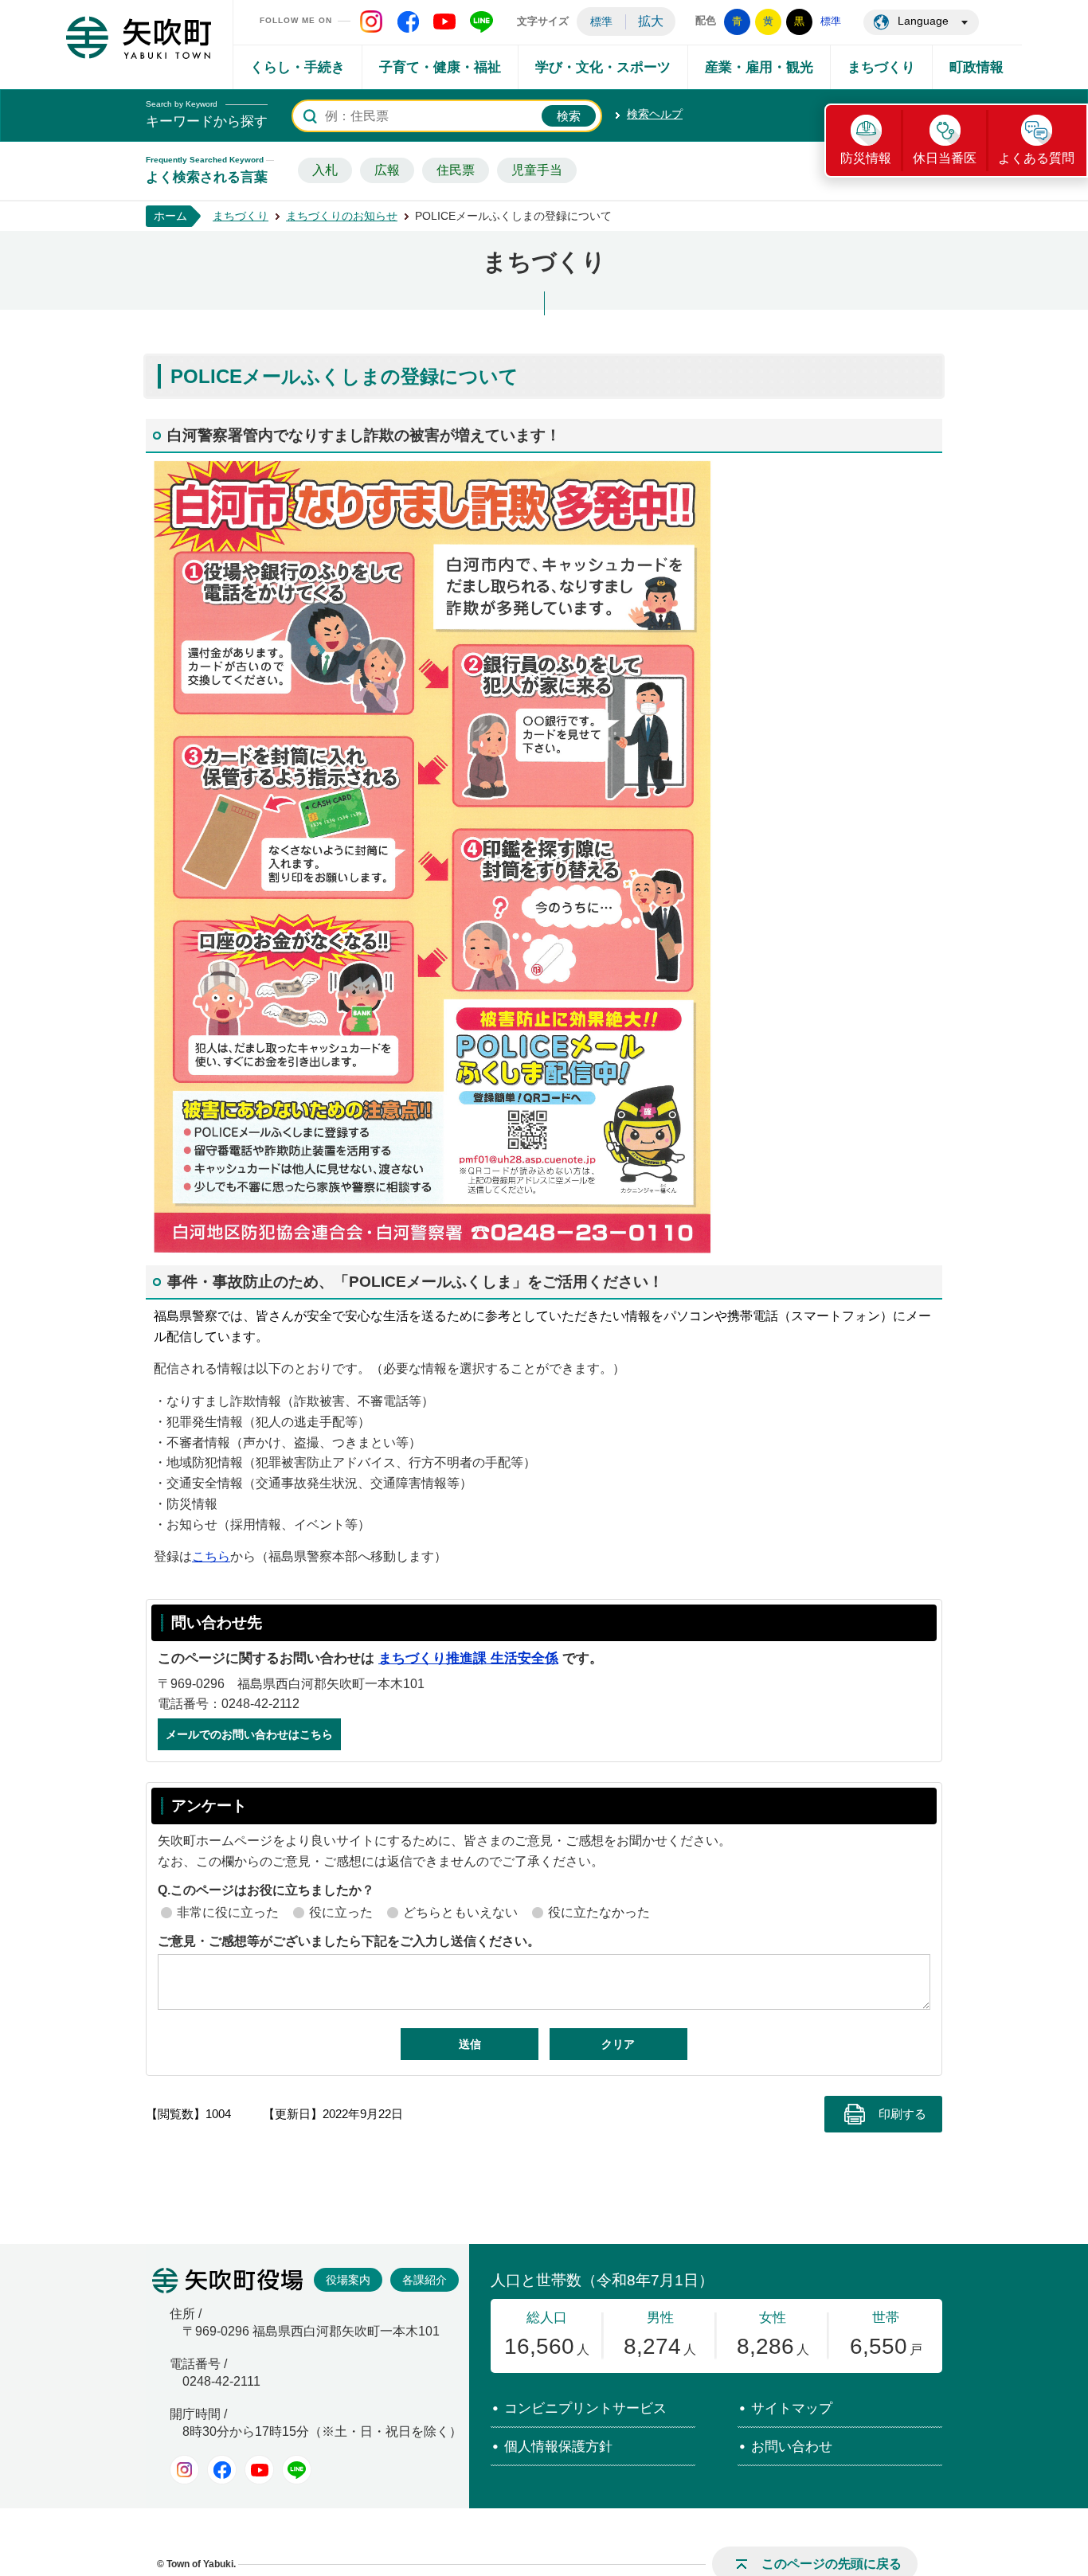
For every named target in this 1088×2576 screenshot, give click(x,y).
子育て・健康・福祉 (440, 67)
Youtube (259, 2470)
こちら (211, 1556)
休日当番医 (945, 158)
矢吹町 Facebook (408, 21)
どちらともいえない (460, 1912)
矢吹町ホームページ (139, 37)
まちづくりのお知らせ (342, 216)
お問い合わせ (792, 2447)
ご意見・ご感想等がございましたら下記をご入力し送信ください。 (349, 1941)
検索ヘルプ (655, 114)
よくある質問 (1036, 158)
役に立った (341, 1912)
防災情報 (866, 158)
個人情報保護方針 (558, 2447)
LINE (297, 2470)
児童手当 (537, 170)
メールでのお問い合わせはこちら (249, 1734)
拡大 (651, 21)
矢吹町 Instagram (371, 21)
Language (923, 21)
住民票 (456, 170)
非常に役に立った (228, 1912)
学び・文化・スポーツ (603, 67)
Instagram (184, 2470)
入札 (325, 170)
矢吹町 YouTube (444, 21)
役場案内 (348, 2280)
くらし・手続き (297, 67)
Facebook (222, 2470)
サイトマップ (792, 2408)
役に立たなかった (599, 1912)
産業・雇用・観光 (759, 67)
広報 (387, 170)
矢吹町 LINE (481, 21)
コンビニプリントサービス (585, 2408)
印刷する (902, 2114)
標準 (601, 21)
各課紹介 (425, 2280)
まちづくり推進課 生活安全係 (468, 1658)
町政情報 (976, 67)
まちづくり (881, 67)
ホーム (170, 216)
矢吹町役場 (227, 2281)
